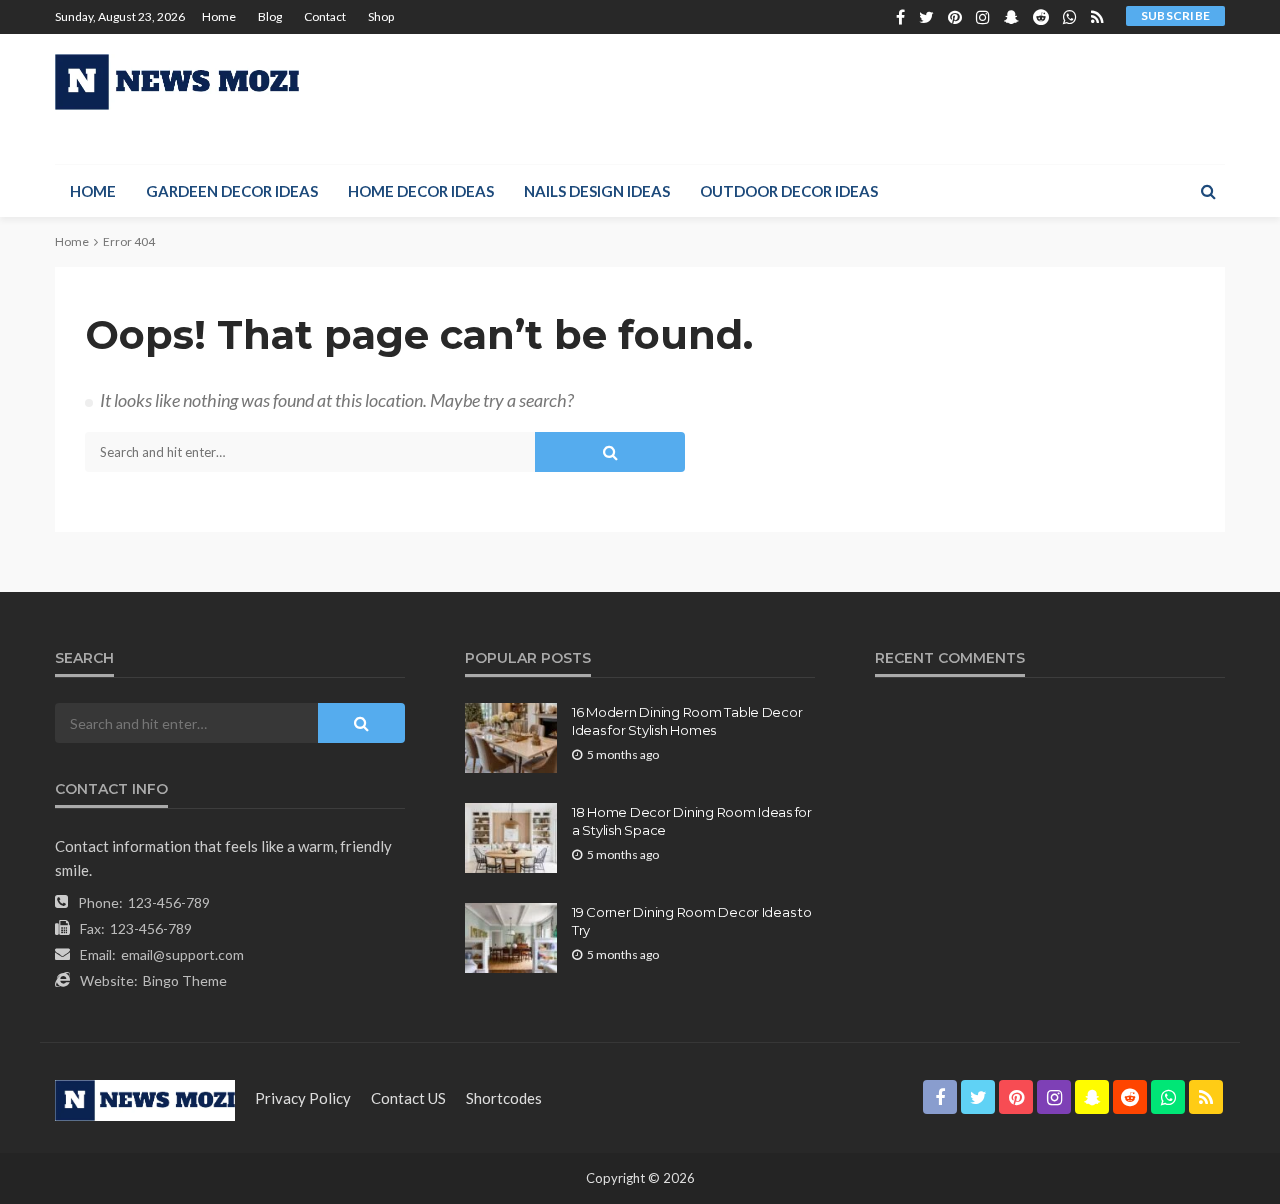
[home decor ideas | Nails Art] (177, 82)
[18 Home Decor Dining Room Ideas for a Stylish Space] (511, 838)
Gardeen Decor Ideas (232, 191)
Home (219, 16)
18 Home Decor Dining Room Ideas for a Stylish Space (692, 821)
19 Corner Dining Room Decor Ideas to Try (692, 921)
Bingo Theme (185, 980)
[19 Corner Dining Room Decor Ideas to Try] (511, 938)
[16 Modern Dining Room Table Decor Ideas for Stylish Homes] (511, 738)
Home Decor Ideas (421, 191)
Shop (381, 16)
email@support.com (182, 954)
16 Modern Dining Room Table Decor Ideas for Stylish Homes (687, 721)
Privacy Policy (303, 1098)
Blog (270, 16)
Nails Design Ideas (597, 191)
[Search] (1208, 191)
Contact (325, 16)
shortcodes (504, 1098)
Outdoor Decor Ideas (789, 191)
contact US (408, 1098)
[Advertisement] (861, 99)
